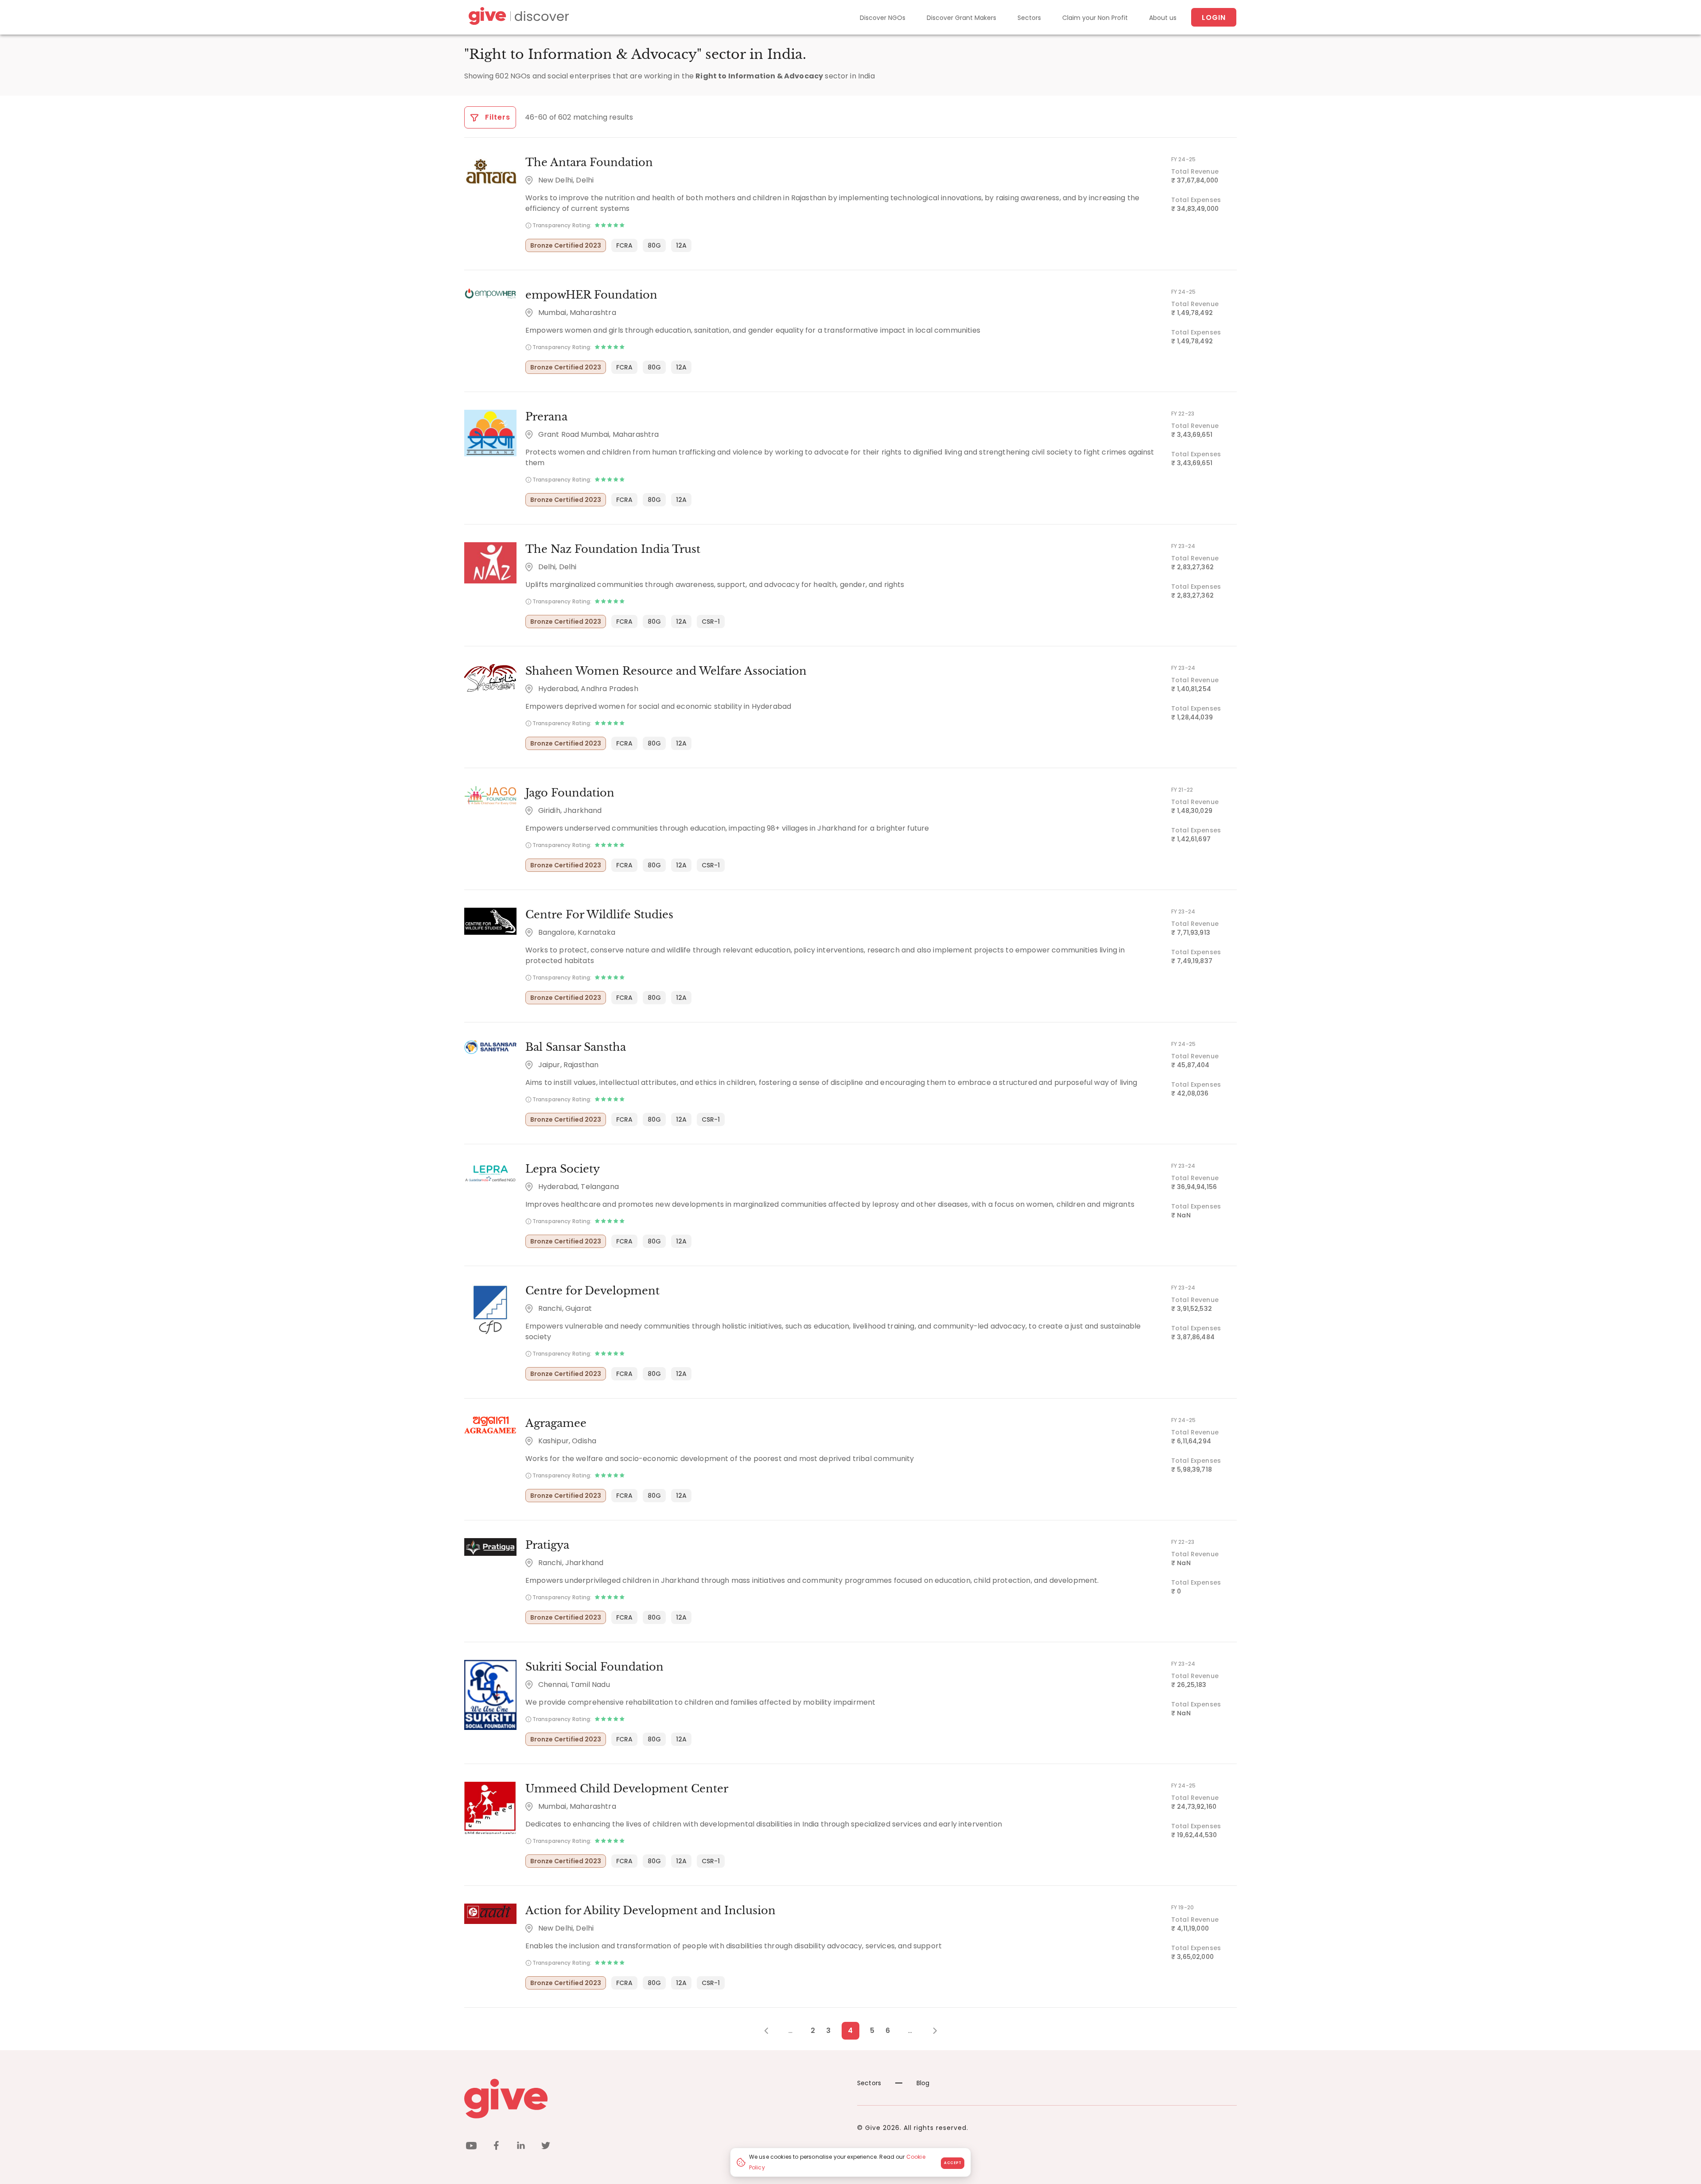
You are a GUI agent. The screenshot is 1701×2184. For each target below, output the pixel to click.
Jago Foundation (570, 793)
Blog (923, 2083)
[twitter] (546, 2147)
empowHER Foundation (591, 295)
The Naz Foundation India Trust (613, 549)
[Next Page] (930, 2031)
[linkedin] (521, 2147)
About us (1163, 18)
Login (1214, 17)
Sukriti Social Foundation (594, 1667)
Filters (497, 117)
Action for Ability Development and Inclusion (650, 1910)
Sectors (1029, 18)
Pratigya (547, 1545)
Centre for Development (592, 1291)
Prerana (546, 417)
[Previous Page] (771, 2031)
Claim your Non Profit (1095, 18)
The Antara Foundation (589, 162)
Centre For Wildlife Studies (599, 915)
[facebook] (496, 2147)
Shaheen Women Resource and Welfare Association (666, 671)
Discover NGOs (883, 18)
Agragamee (556, 1423)
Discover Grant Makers (961, 18)
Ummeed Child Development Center (627, 1789)
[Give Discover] (517, 17)
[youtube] (471, 2147)
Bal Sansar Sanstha (576, 1047)
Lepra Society (563, 1169)
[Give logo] (654, 2099)
